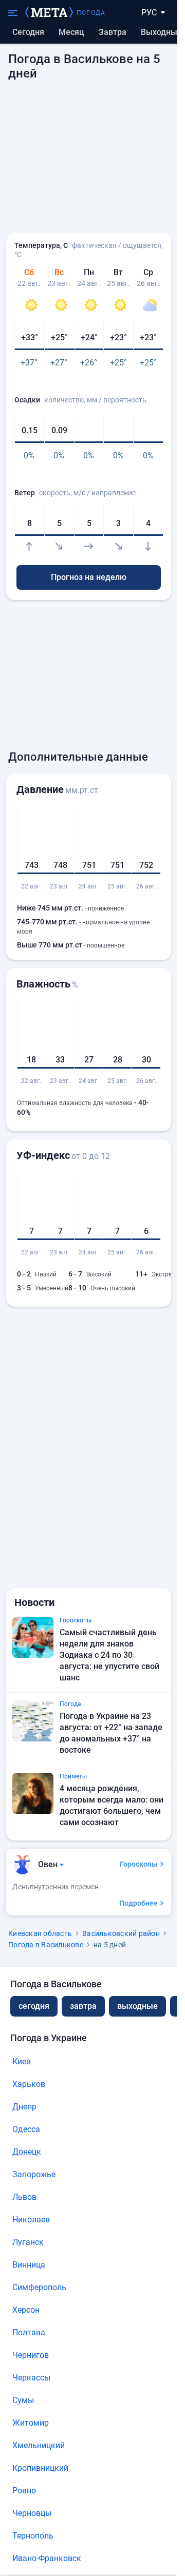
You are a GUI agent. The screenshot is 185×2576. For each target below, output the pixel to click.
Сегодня (28, 32)
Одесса (26, 2129)
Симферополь (39, 2287)
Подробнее (138, 1903)
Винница (29, 2265)
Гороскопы (139, 1864)
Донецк (27, 2152)
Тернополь (33, 2536)
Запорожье (34, 2174)
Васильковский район (121, 1933)
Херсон (26, 2310)
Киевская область (40, 1933)
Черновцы (32, 2513)
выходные (161, 32)
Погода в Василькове (46, 1945)
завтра (83, 2006)
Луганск (28, 2242)
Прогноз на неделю (89, 577)
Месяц (71, 32)
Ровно (24, 2491)
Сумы (23, 2400)
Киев (22, 2061)
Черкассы (31, 2378)
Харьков (29, 2084)
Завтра (113, 32)
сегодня (34, 2006)
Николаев (31, 2220)
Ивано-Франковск (47, 2558)
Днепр (24, 2107)
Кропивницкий (40, 2468)
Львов (24, 2197)
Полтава (29, 2332)
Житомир (31, 2423)
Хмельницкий (39, 2445)
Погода (91, 13)
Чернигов (31, 2355)
